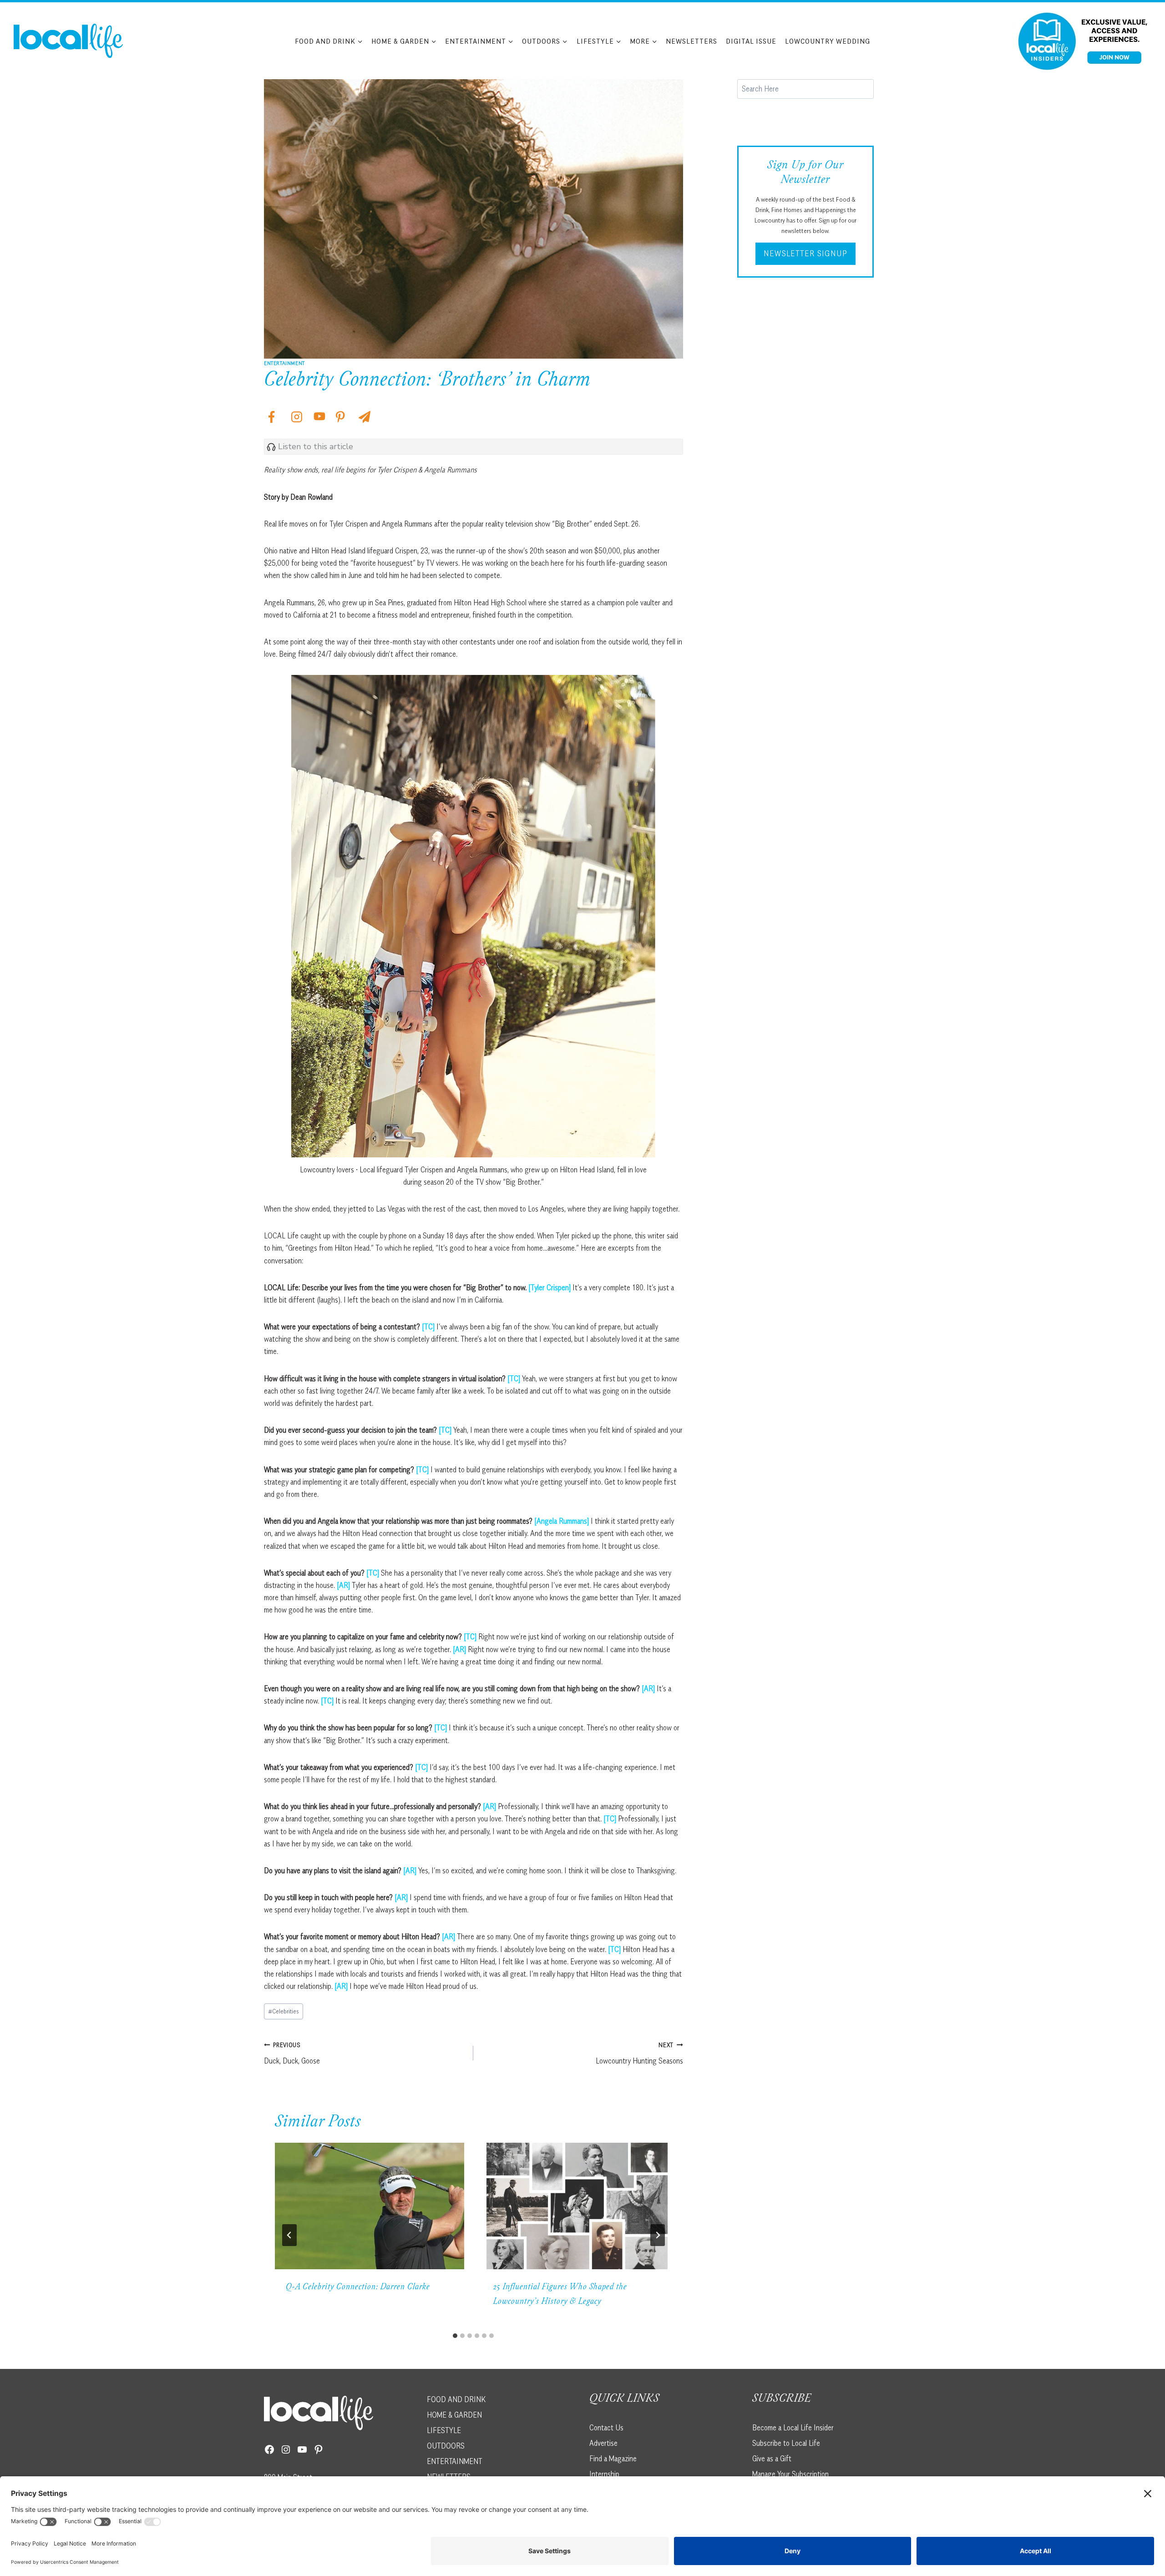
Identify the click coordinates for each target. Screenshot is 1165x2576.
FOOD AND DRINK (456, 2399)
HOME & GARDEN (454, 2414)
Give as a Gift (772, 2458)
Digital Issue (751, 41)
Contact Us (606, 2427)
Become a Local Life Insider (793, 2427)
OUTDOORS (446, 2445)
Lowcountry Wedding (828, 41)
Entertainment (284, 363)
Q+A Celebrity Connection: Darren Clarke (358, 2287)
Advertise (603, 2443)
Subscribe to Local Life (786, 2443)
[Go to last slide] (289, 2235)
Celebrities (284, 2011)
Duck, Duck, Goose (292, 2053)
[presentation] (370, 2206)
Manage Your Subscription (790, 2474)
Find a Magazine (613, 2458)
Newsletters (691, 41)
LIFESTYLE (444, 2430)
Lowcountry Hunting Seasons (639, 2053)
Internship (604, 2474)
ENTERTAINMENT (455, 2461)
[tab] (455, 2336)
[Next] (658, 2235)
